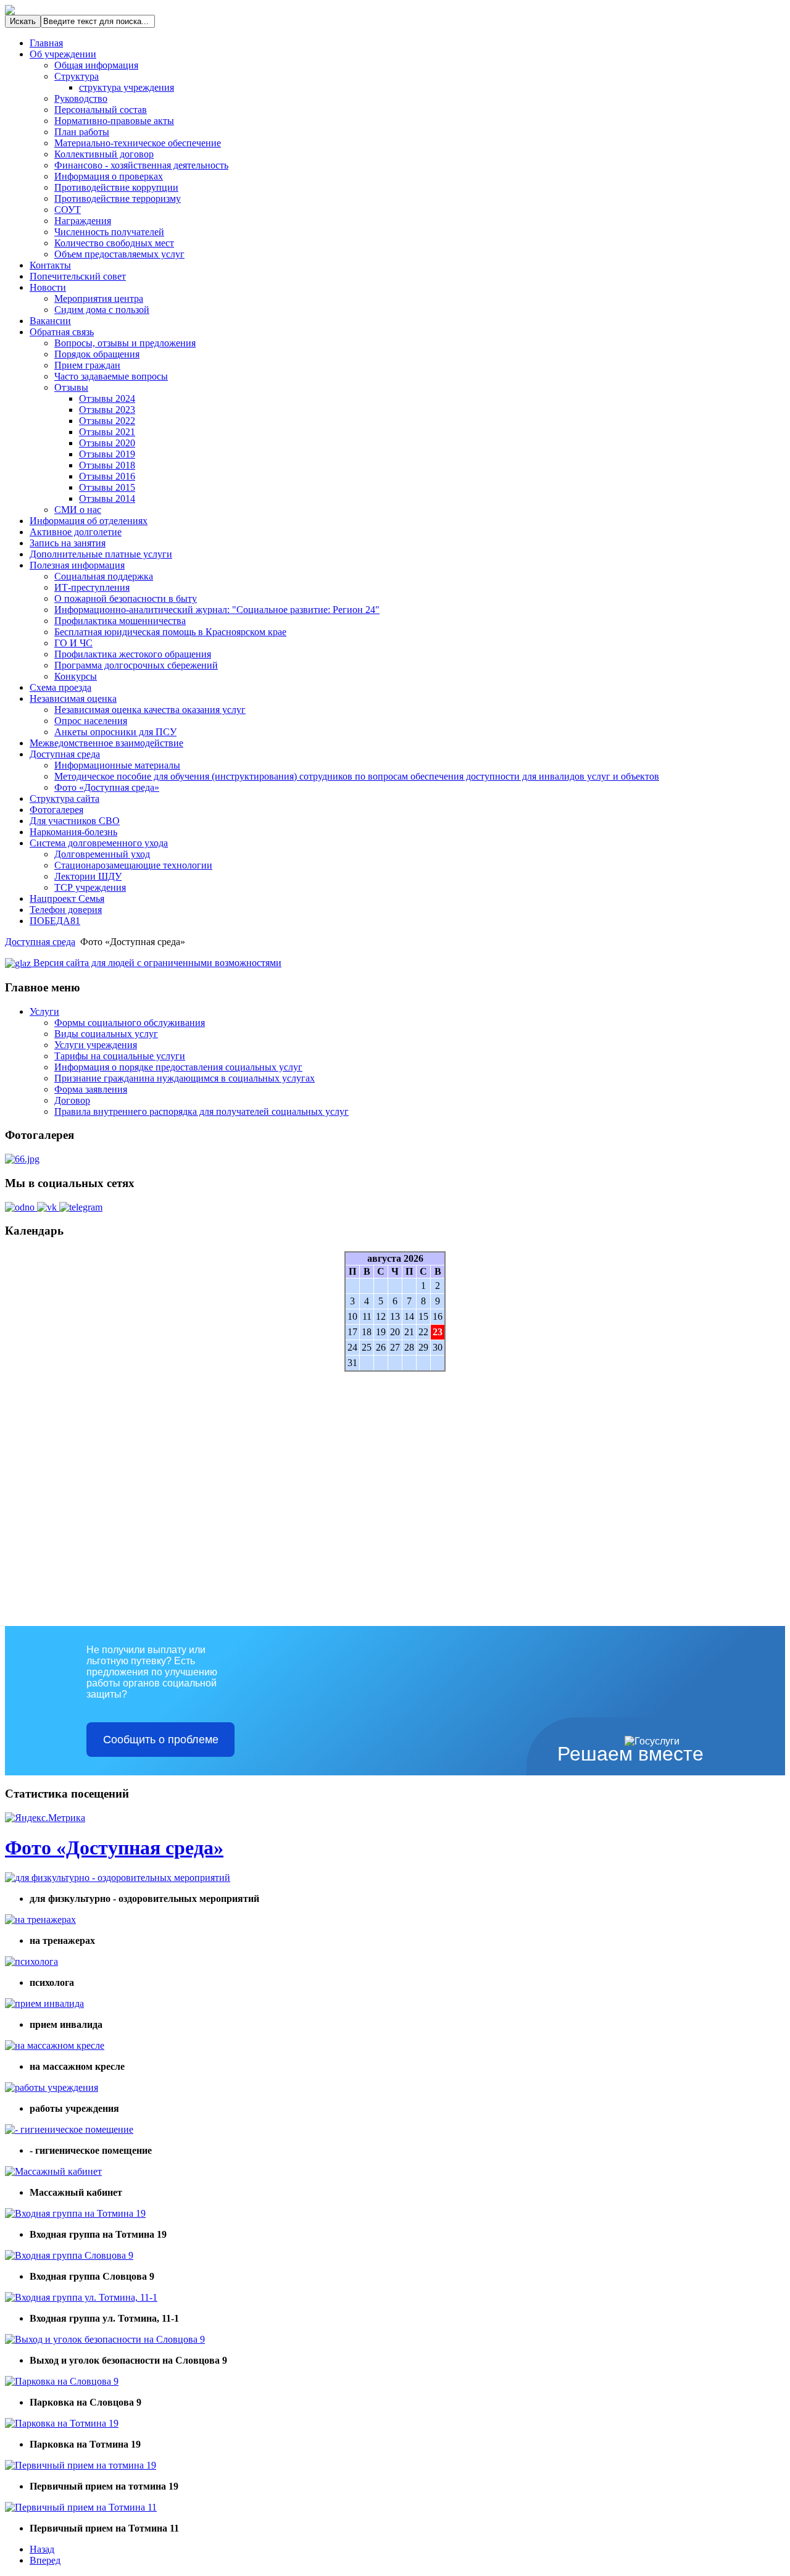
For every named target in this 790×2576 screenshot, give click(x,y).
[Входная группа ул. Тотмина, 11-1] (81, 2297)
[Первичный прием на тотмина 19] (81, 2465)
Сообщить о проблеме (161, 1740)
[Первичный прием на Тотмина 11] (81, 2507)
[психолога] (31, 1961)
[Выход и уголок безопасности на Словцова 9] (105, 2339)
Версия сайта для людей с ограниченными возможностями (156, 963)
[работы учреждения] (52, 2087)
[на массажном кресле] (55, 2045)
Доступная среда (40, 942)
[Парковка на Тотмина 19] (62, 2423)
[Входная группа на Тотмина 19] (75, 2213)
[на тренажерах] (40, 1919)
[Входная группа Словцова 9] (69, 2255)
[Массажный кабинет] (53, 2171)
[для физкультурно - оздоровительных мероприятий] (118, 1878)
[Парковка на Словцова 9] (62, 2381)
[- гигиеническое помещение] (69, 2129)
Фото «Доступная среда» (114, 1848)
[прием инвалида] (44, 2003)
